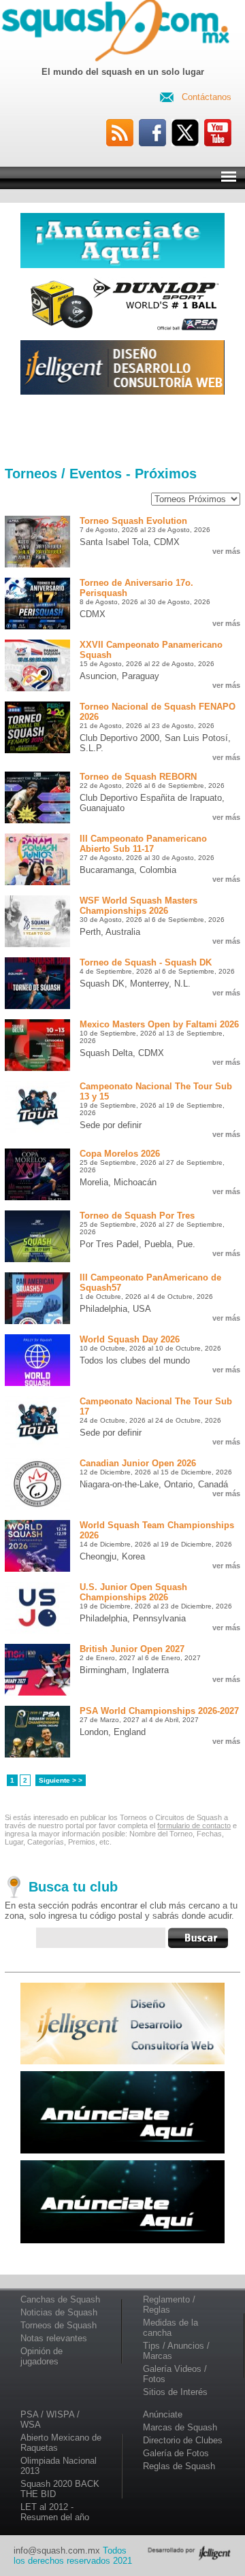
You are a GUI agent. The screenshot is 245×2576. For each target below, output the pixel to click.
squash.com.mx (118, 33)
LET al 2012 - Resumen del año (55, 2512)
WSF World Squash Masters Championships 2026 (138, 906)
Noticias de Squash (59, 2312)
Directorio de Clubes (183, 2440)
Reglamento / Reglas (169, 2305)
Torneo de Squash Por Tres (137, 1216)
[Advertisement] (122, 431)
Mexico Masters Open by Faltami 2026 (159, 1024)
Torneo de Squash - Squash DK (146, 962)
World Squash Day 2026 (130, 1339)
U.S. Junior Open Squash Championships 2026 (133, 1592)
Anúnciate (163, 2414)
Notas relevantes (54, 2338)
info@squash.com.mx (57, 2550)
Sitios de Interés (175, 2392)
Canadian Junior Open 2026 (138, 1463)
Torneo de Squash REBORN (138, 777)
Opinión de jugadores (42, 2356)
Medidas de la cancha (170, 2328)
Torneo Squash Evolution (133, 521)
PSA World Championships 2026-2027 (159, 1711)
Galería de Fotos (176, 2453)
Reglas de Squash (179, 2466)
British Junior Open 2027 (132, 1649)
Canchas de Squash (60, 2299)
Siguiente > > (61, 1780)
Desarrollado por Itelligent (189, 2553)
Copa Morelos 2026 (120, 1154)
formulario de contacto (194, 1826)
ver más (226, 551)
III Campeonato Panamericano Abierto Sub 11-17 (143, 844)
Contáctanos (207, 97)
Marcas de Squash (180, 2427)
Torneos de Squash (59, 2325)
